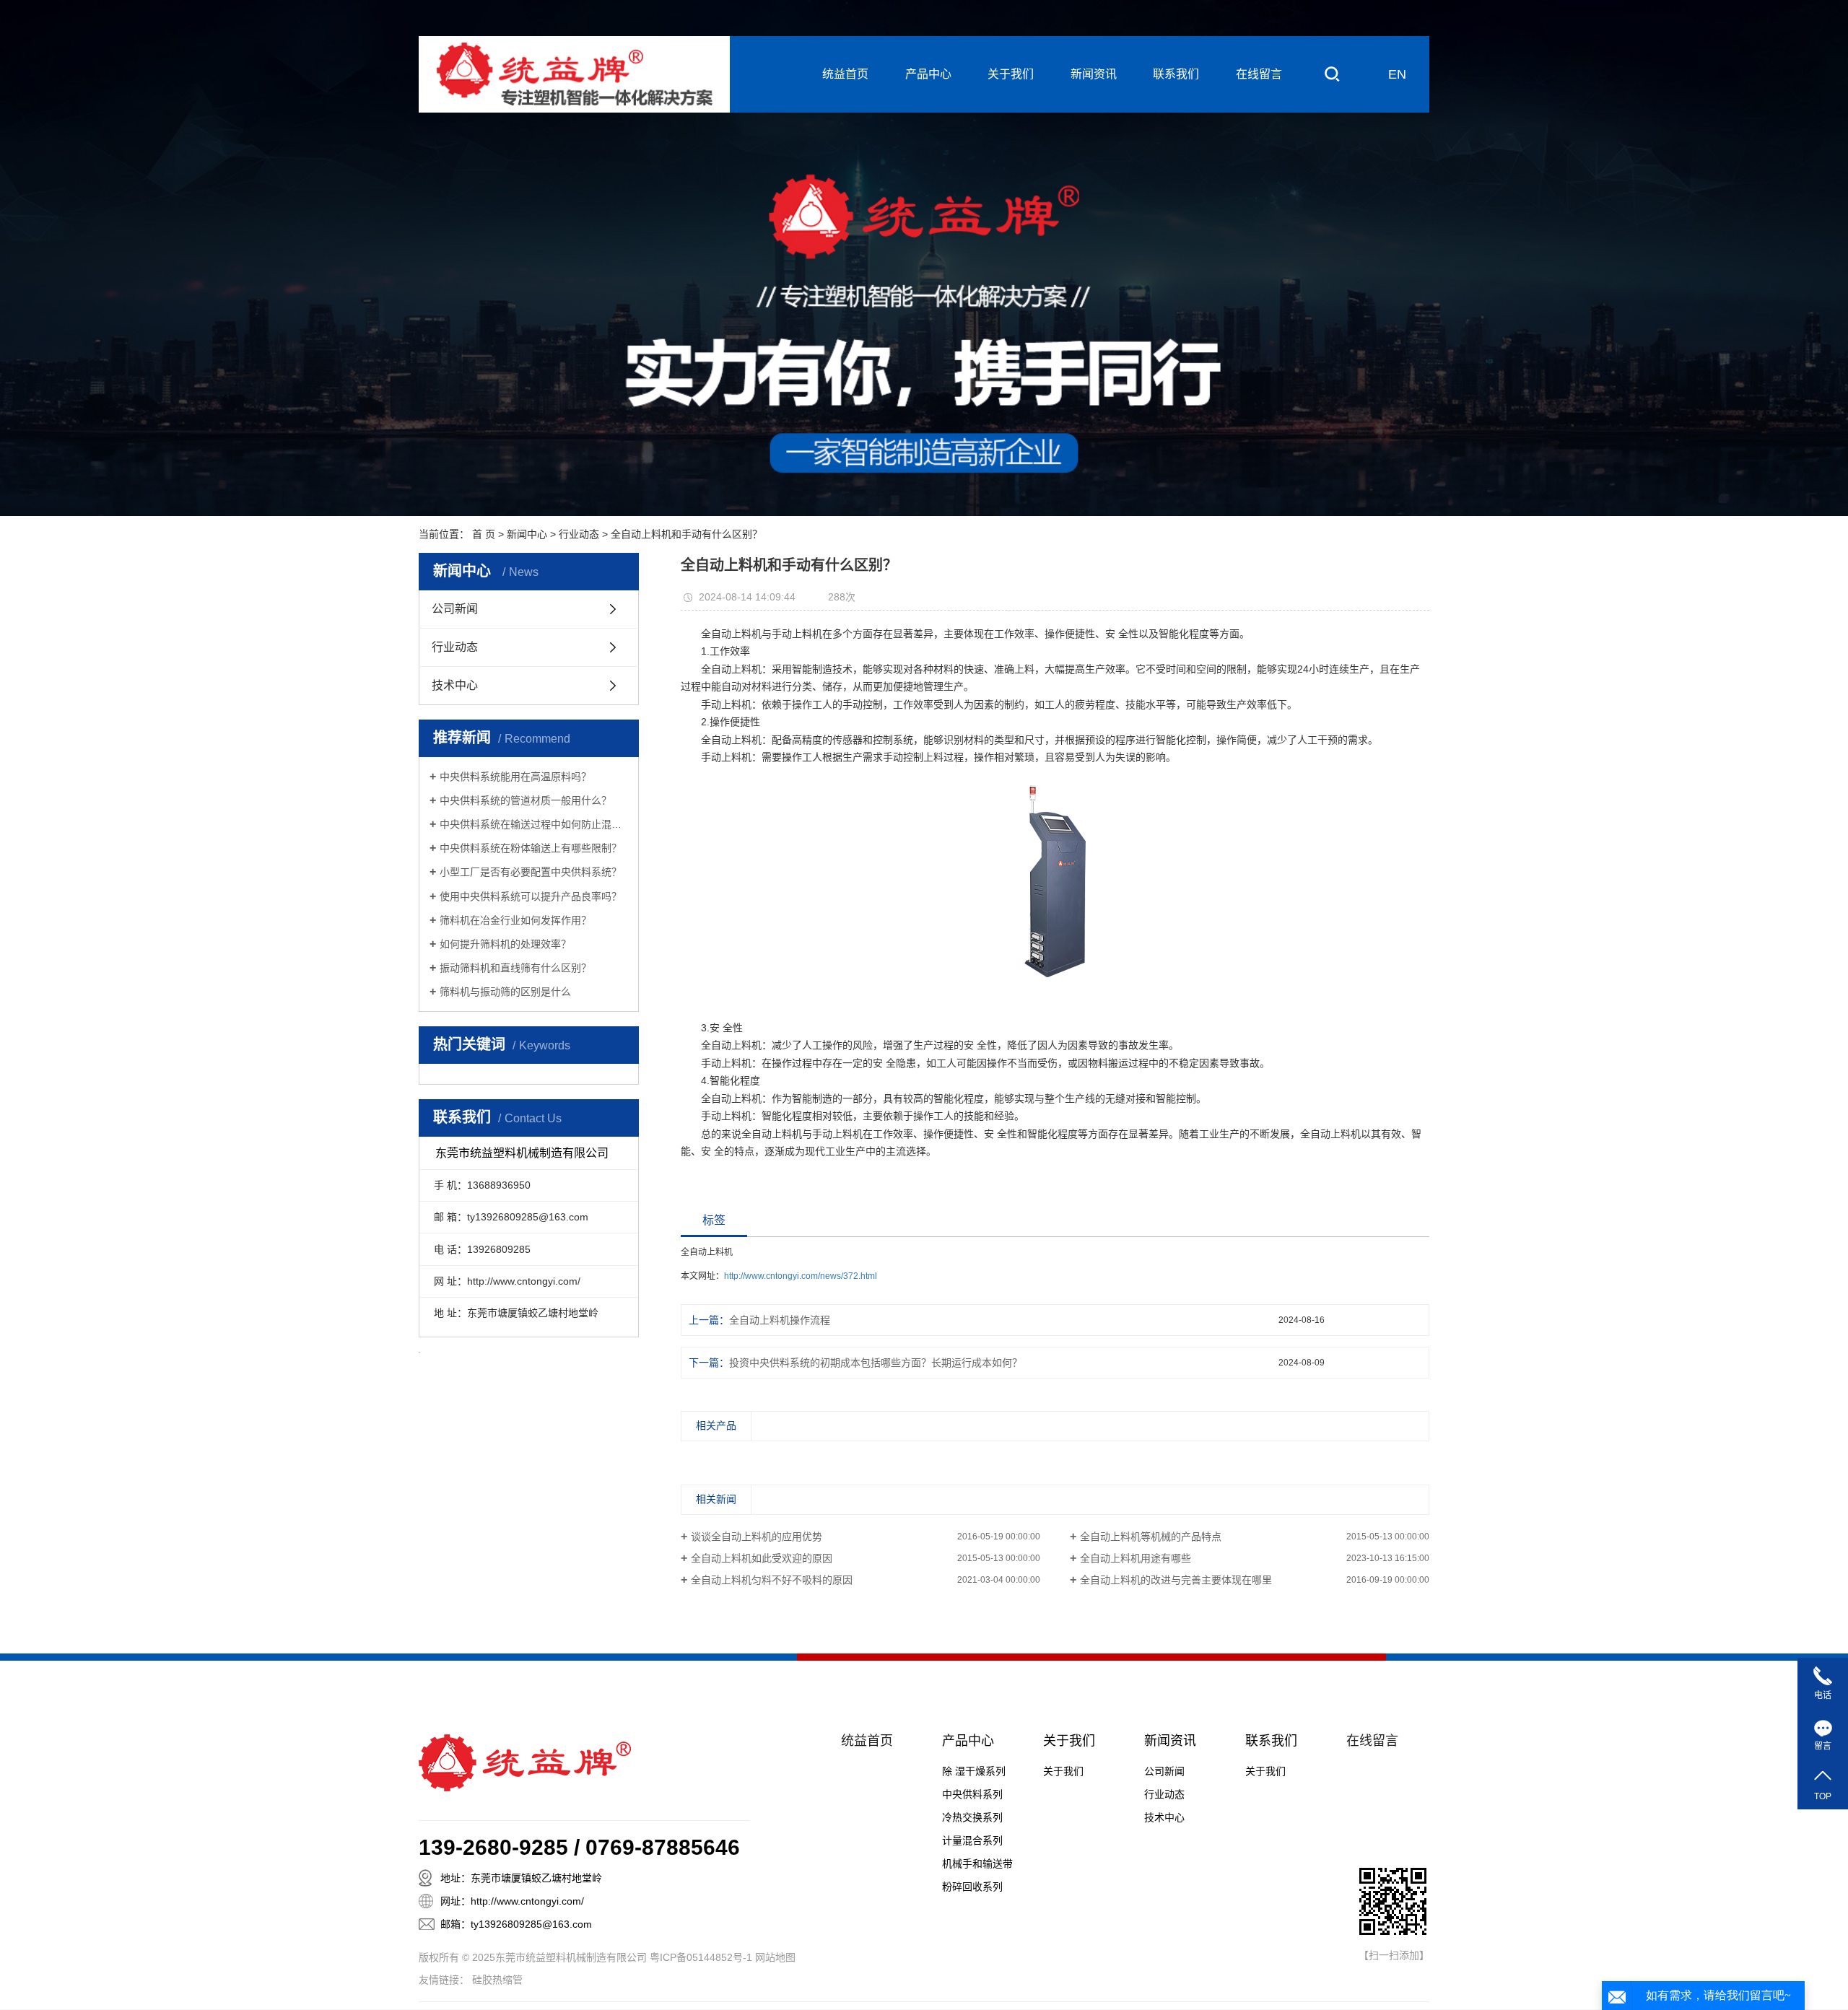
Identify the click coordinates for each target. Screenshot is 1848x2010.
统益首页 (845, 74)
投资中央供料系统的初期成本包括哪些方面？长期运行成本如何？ (876, 1363)
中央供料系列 (972, 1794)
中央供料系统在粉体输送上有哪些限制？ (531, 848)
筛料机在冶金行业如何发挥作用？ (515, 920)
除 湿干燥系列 (974, 1771)
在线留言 (1259, 74)
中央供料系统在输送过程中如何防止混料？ (534, 824)
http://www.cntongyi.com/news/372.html (801, 1276)
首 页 (484, 534)
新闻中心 (527, 534)
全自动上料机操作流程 (780, 1320)
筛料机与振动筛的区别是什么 (505, 992)
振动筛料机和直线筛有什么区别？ (515, 968)
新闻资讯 (1094, 74)
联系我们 (1176, 74)
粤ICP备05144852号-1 (701, 1957)
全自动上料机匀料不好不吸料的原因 (772, 1580)
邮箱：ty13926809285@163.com (516, 1924)
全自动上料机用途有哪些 (1136, 1558)
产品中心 (928, 74)
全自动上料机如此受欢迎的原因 (762, 1558)
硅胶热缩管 (497, 1980)
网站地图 (775, 1957)
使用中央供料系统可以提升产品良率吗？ (531, 896)
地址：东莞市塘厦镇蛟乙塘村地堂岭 (521, 1878)
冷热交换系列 (972, 1817)
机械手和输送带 (977, 1863)
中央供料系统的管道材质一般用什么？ (526, 800)
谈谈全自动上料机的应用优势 (757, 1537)
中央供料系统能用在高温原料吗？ (515, 777)
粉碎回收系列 (972, 1887)
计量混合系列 (972, 1840)
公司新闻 (455, 609)
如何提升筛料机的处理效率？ (505, 944)
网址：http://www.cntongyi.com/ (512, 1901)
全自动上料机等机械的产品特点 (1151, 1537)
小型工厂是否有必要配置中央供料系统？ (531, 872)
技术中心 (455, 685)
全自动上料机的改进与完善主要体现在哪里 (1176, 1580)
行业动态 (579, 534)
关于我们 (1011, 74)
